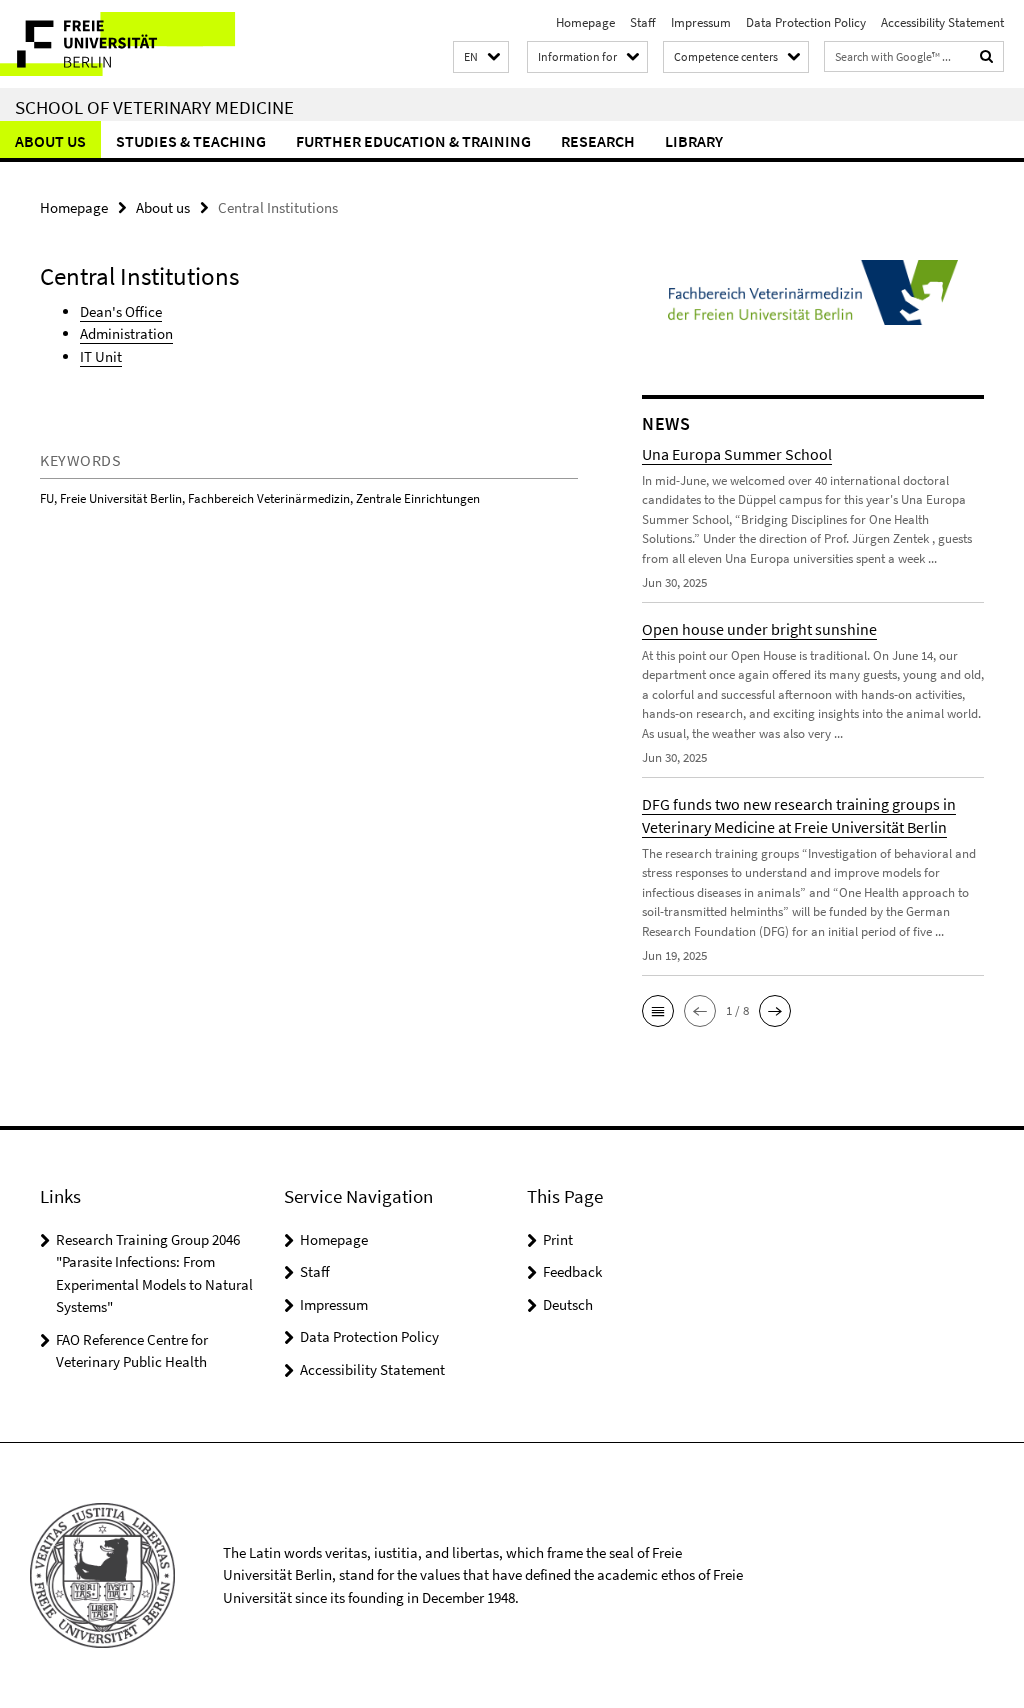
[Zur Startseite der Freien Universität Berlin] (132, 44)
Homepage (585, 22)
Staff (643, 22)
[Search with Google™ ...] (987, 56)
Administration (126, 333)
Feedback (572, 1271)
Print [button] (558, 1239)
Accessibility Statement (942, 22)
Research (598, 141)
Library (694, 141)
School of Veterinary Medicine (154, 107)
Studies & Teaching (191, 141)
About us (50, 141)
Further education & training (413, 141)
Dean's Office (121, 311)
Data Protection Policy (806, 22)
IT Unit (101, 356)
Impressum (701, 22)
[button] (481, 57)
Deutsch (568, 1304)
